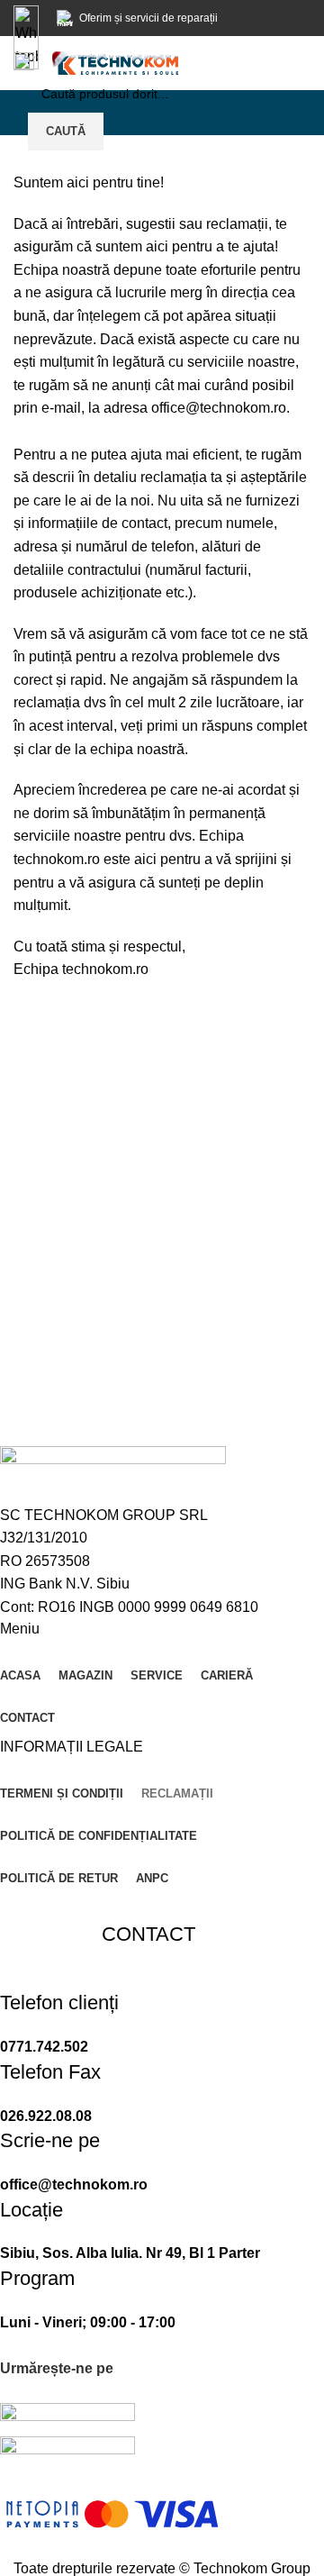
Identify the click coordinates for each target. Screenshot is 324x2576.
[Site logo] (115, 62)
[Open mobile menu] (24, 63)
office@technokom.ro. (220, 408)
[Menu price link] (148, 2024)
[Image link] (67, 2419)
